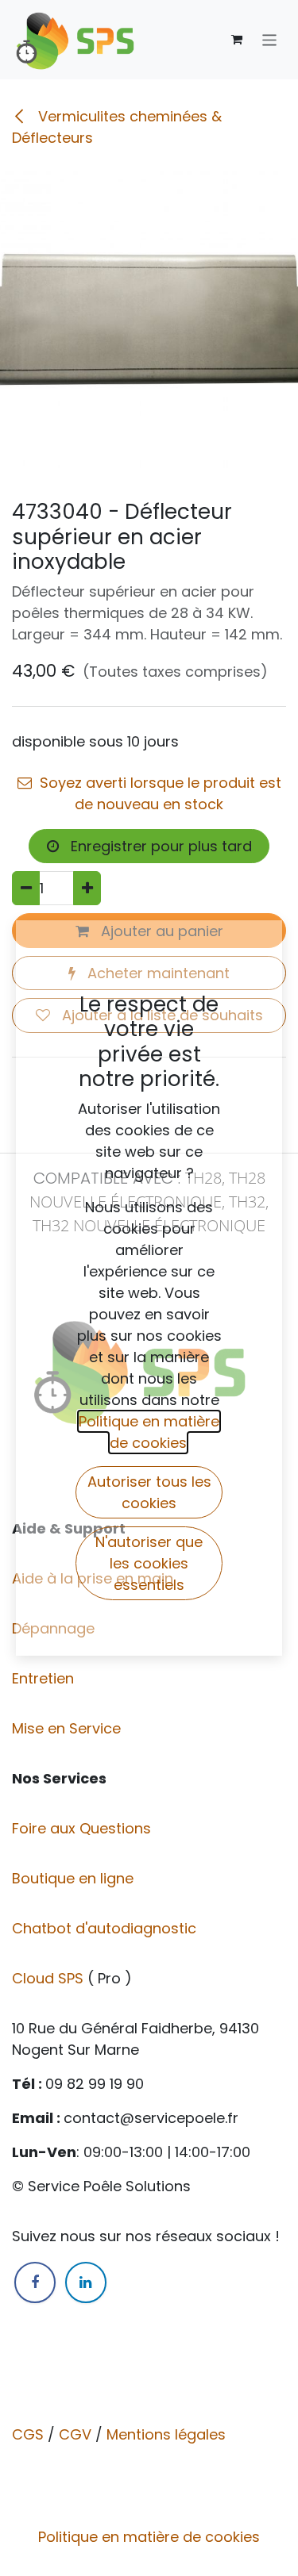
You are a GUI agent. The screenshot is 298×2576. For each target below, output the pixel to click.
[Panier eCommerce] (237, 40)
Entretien (43, 1678)
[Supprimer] (26, 888)
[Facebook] (35, 2282)
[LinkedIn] (86, 2282)
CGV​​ (75, 2434)
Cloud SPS (50, 1978)
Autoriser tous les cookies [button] (149, 1492)
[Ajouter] (87, 888)
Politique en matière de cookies (149, 2537)
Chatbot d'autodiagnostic (106, 1928)
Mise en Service (68, 1728)
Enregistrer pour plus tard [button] (159, 846)
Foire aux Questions (83, 1828)
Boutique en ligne (75, 1878)
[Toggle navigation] (270, 39)
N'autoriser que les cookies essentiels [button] (149, 1563)
